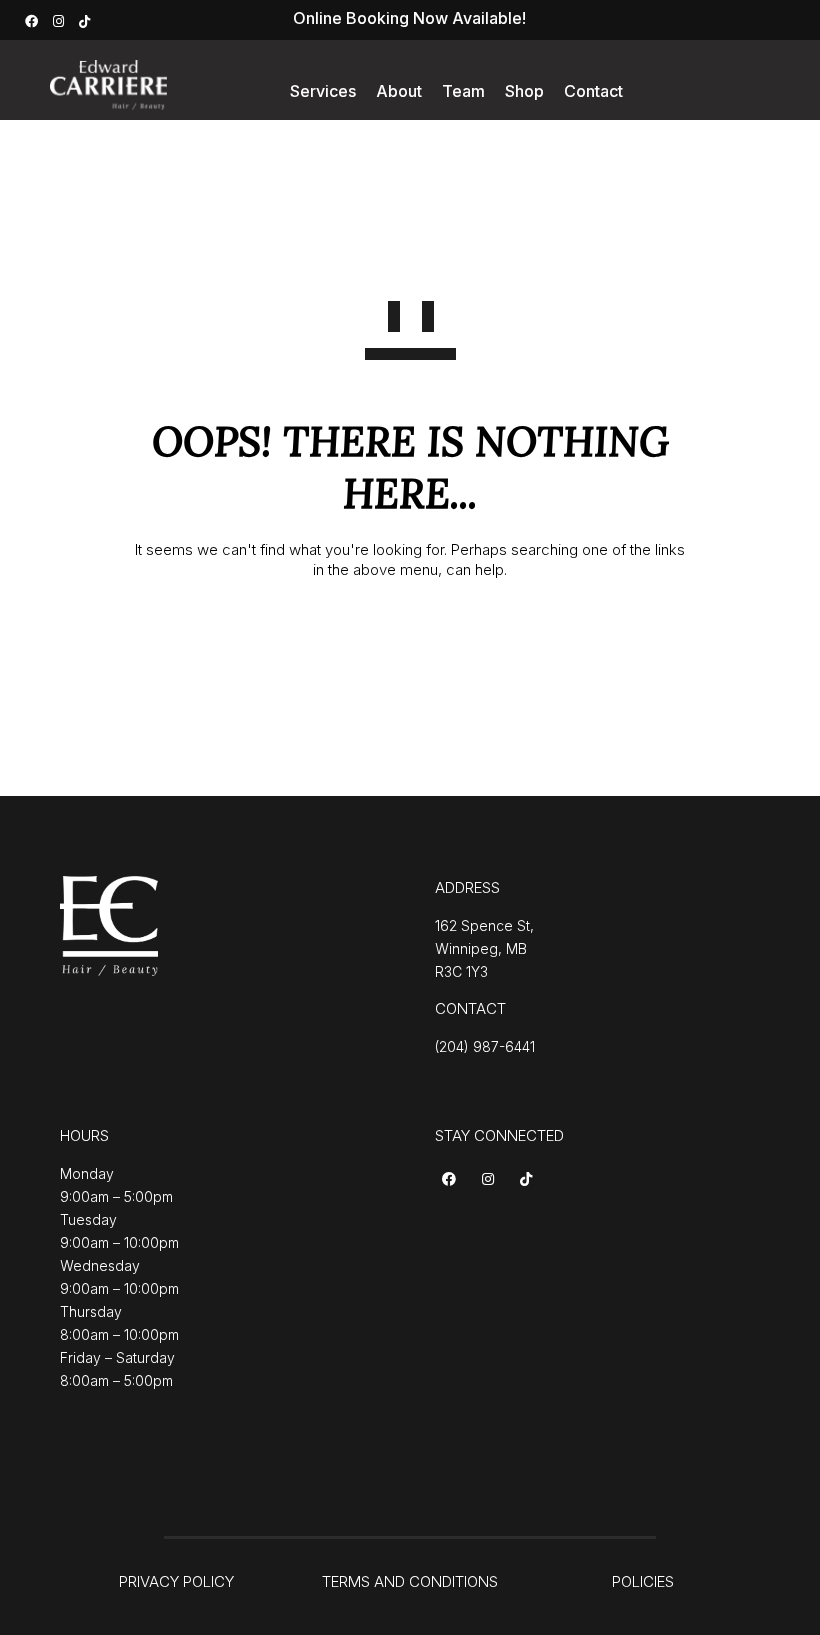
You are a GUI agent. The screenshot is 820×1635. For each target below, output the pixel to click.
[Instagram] (61, 19)
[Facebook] (34, 19)
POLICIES (643, 1581)
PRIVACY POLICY (176, 1581)
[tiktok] (87, 19)
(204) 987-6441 (485, 1046)
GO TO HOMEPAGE (410, 635)
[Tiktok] (529, 1180)
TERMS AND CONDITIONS (410, 1581)
